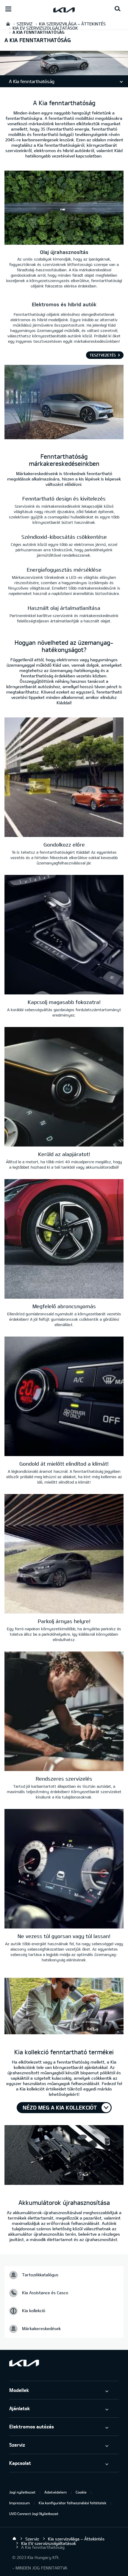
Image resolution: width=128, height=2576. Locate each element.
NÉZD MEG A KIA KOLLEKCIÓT (60, 2107)
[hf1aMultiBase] (64, 778)
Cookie (81, 2492)
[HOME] (8, 24)
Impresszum (19, 2503)
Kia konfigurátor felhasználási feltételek (72, 2503)
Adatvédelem (56, 2492)
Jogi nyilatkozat (22, 2492)
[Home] (14, 2539)
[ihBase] (64, 72)
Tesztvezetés (103, 355)
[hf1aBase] (64, 2007)
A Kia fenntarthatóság (32, 81)
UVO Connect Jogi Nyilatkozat (34, 2514)
